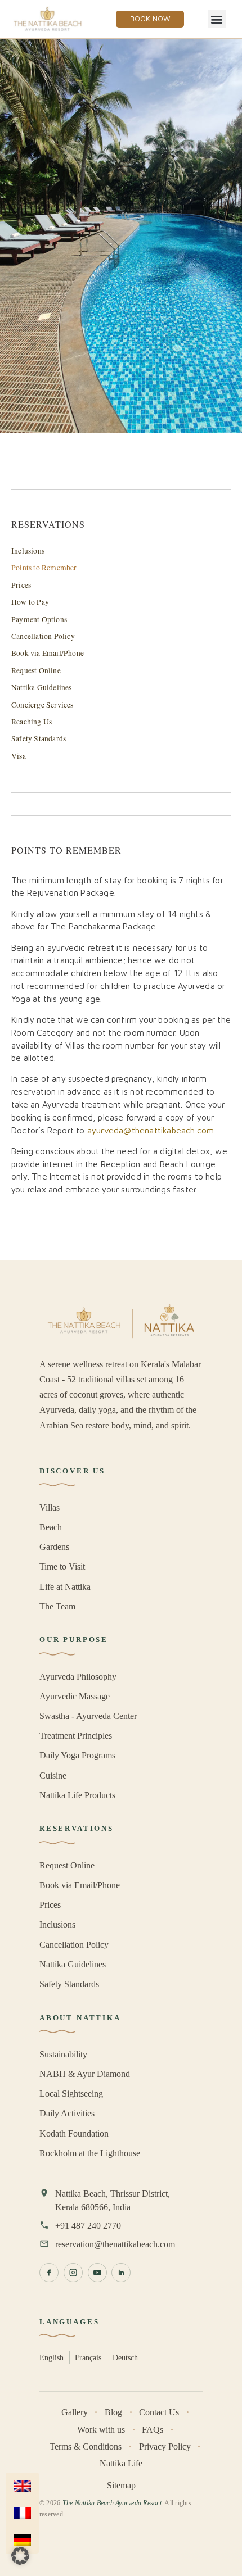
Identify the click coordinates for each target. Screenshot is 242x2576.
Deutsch (125, 2357)
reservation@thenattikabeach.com (115, 2244)
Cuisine (53, 1775)
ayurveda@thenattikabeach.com (151, 1130)
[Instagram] (73, 2273)
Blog (113, 2412)
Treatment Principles (76, 1736)
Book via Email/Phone (48, 653)
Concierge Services (42, 705)
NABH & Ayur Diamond (85, 2074)
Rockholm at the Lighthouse (90, 2153)
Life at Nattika (65, 1587)
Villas (50, 1507)
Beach (51, 1527)
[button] (217, 19)
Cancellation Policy (43, 636)
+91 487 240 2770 (88, 2226)
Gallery (75, 2412)
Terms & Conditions (86, 2446)
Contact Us (159, 2412)
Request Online (36, 670)
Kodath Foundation (74, 2133)
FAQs (153, 2430)
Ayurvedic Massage (75, 1696)
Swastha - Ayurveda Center (88, 1716)
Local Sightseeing (71, 2094)
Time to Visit (62, 1566)
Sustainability (63, 2054)
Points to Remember (44, 568)
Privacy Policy (165, 2446)
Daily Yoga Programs (77, 1755)
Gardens (54, 1547)
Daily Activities (67, 2113)
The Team (57, 1606)
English (51, 2357)
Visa (19, 756)
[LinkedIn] (121, 2273)
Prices (21, 585)
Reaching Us (32, 722)
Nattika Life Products (77, 1795)
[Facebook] (49, 2273)
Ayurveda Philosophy (78, 1677)
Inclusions (28, 551)
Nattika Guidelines (42, 687)
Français (88, 2357)
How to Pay (30, 602)
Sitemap (121, 2485)
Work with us (101, 2430)
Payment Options (39, 619)
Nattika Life (121, 2463)
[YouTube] (97, 2273)
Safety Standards (39, 738)
